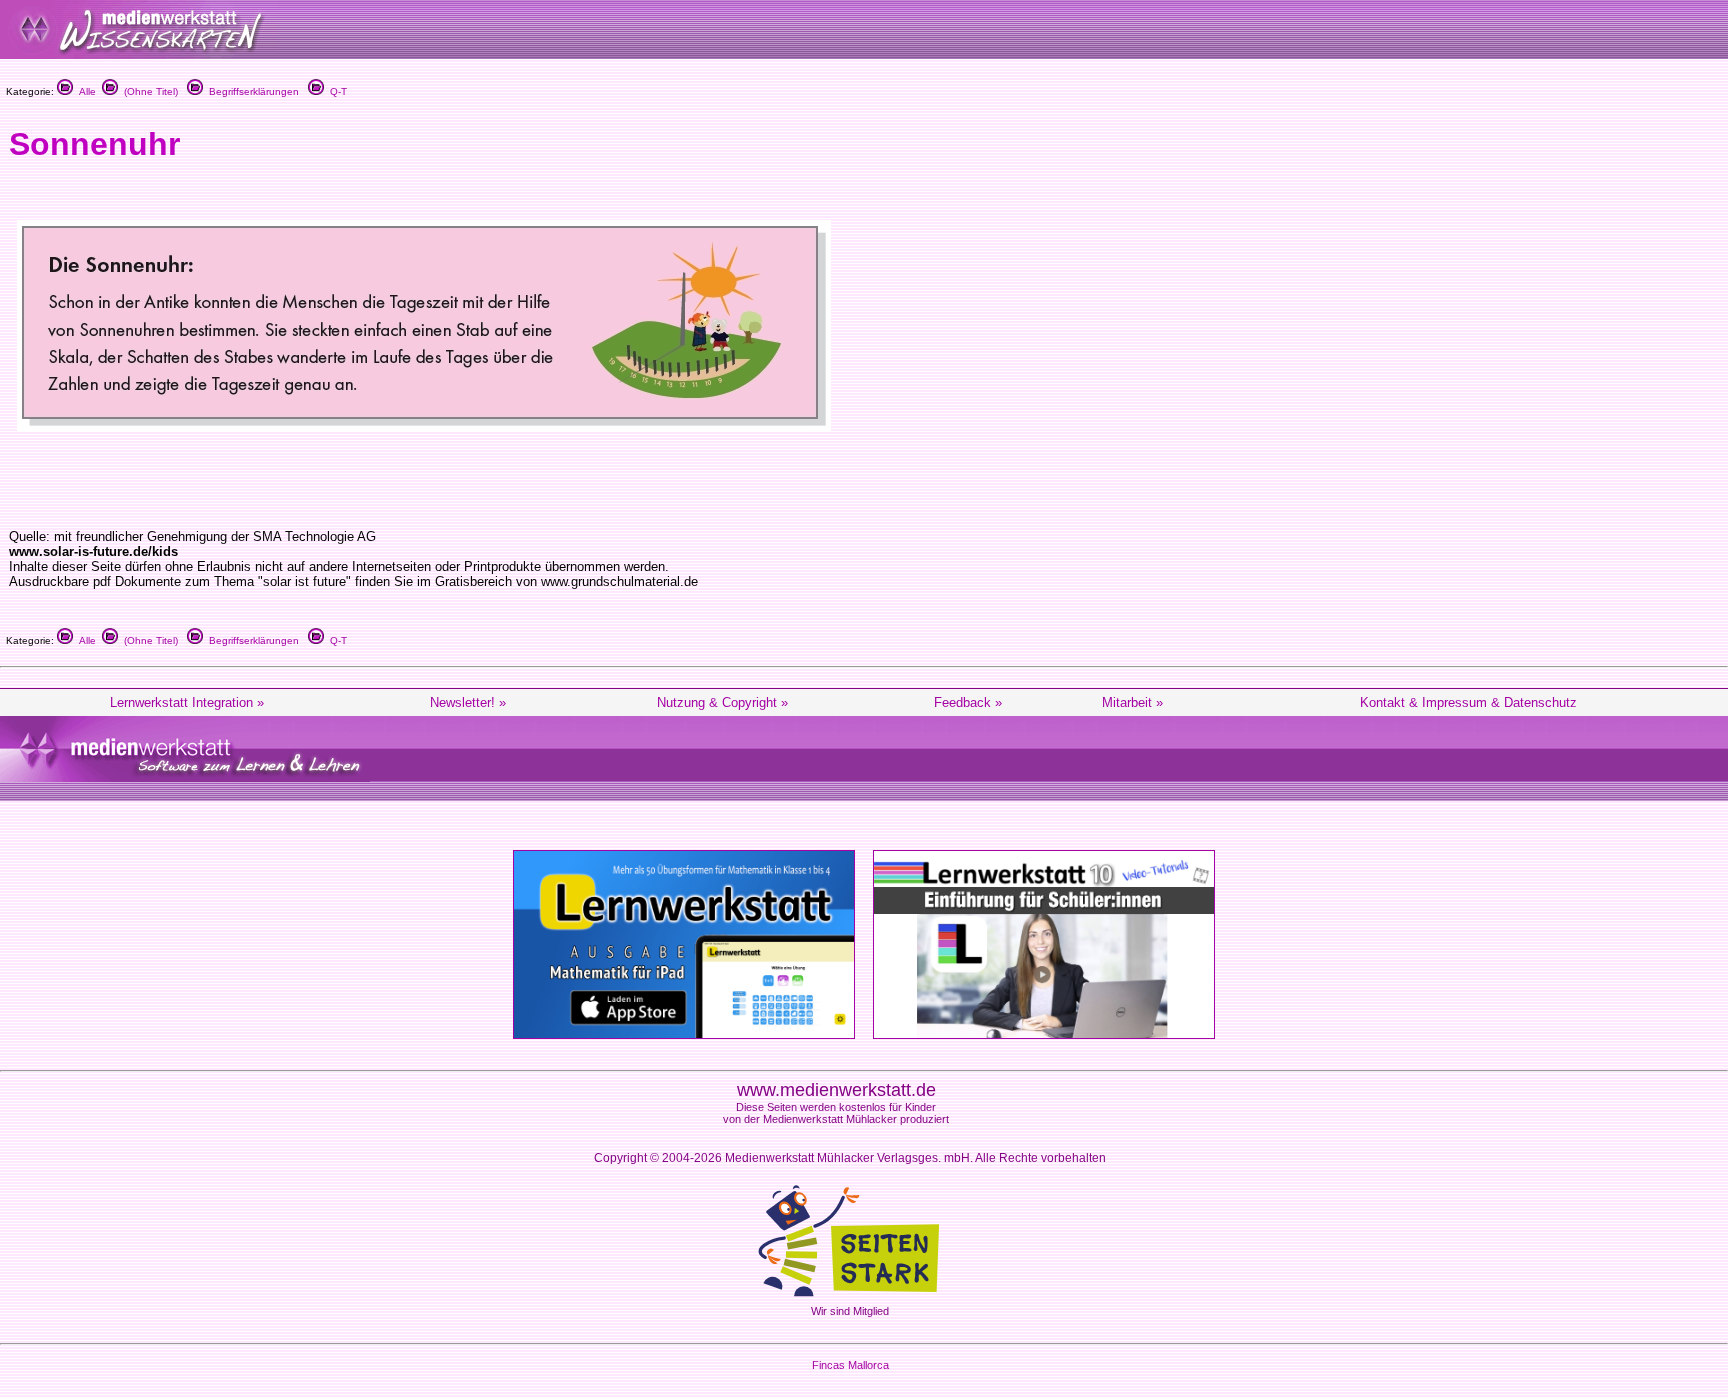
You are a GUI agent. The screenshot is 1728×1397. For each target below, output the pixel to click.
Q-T (335, 91)
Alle (84, 91)
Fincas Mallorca (850, 1365)
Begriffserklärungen (251, 91)
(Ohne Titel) (148, 91)
